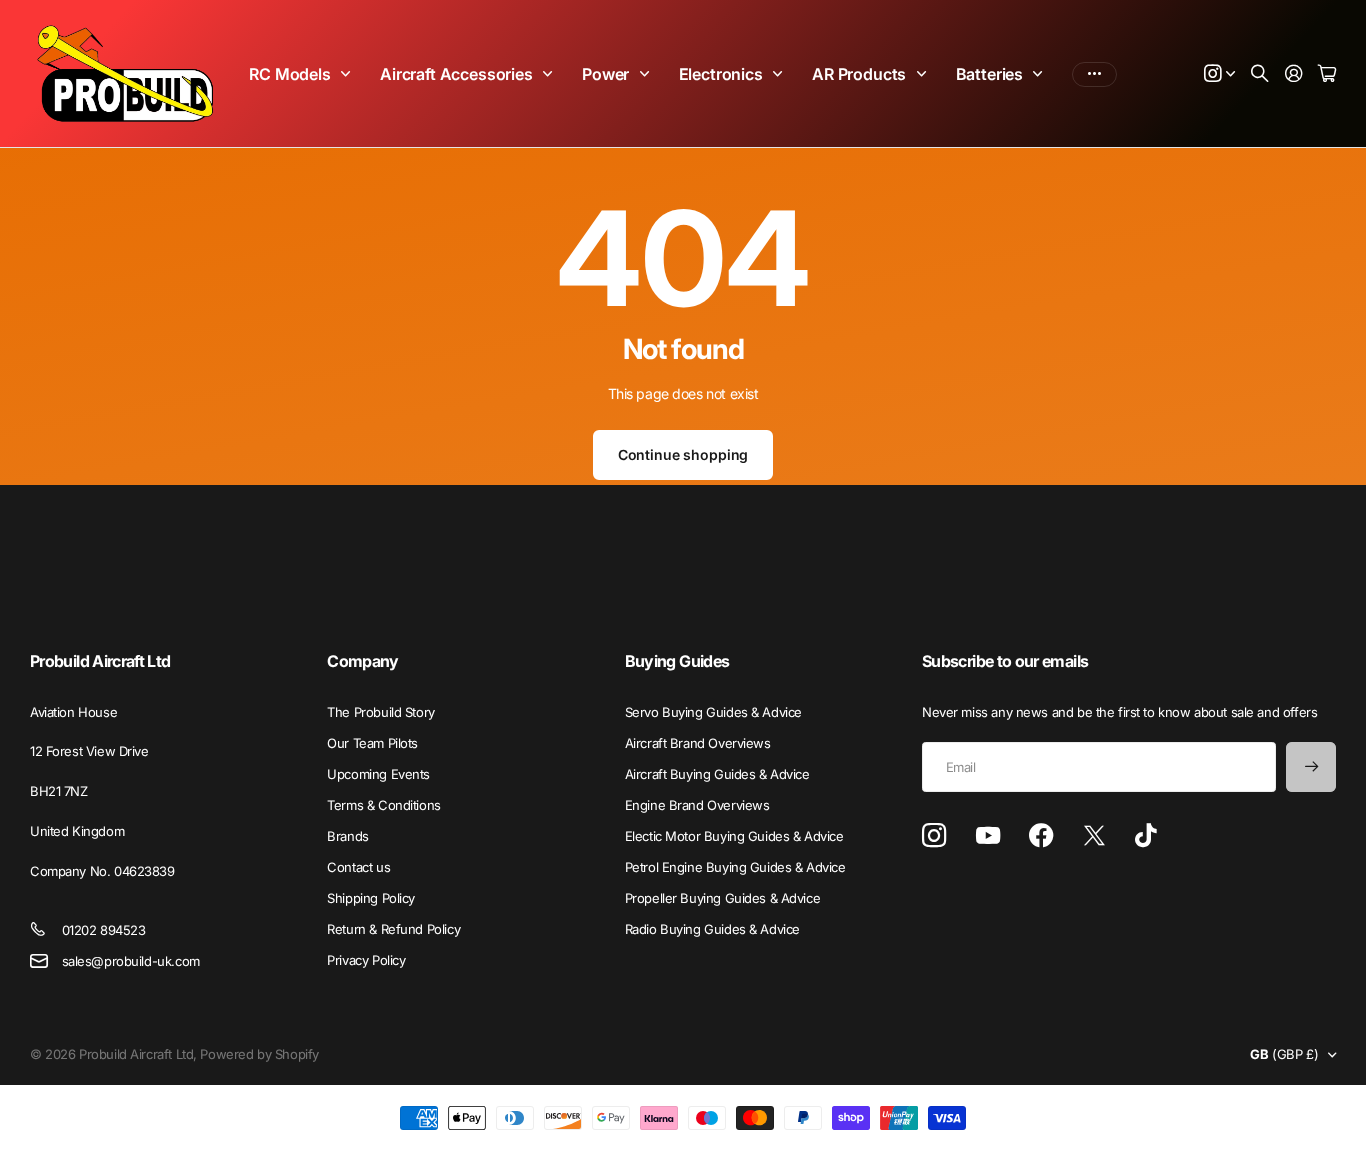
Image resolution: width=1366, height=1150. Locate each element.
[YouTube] (988, 836)
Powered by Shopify (259, 1054)
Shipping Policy (371, 898)
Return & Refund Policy (393, 929)
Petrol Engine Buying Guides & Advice (735, 867)
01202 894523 (104, 930)
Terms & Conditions (383, 805)
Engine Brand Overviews (697, 805)
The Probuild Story (380, 712)
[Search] (1260, 74)
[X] (1094, 836)
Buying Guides (677, 661)
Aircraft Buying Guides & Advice (717, 774)
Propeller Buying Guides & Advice (723, 898)
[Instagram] (934, 836)
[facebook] (1041, 836)
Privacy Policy (366, 960)
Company (363, 661)
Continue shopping (683, 454)
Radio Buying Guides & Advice (712, 929)
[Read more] (1220, 74)
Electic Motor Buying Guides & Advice (734, 836)
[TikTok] (1145, 836)
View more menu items (1094, 74)
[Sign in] (1294, 74)
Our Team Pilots (372, 743)
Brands (347, 836)
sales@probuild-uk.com (131, 961)
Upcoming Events (378, 774)
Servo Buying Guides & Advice (713, 712)
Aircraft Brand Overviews (698, 743)
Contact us (358, 867)
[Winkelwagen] (1327, 74)
